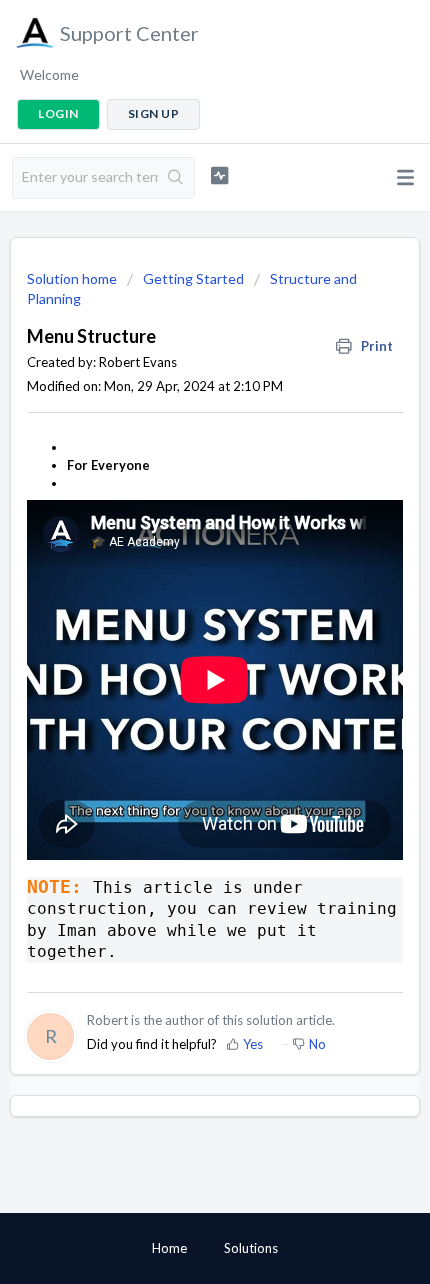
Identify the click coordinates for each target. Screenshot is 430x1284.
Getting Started (193, 278)
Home (169, 1248)
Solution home (73, 278)
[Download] (178, 633)
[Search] (176, 178)
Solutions (251, 1248)
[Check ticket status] (219, 175)
